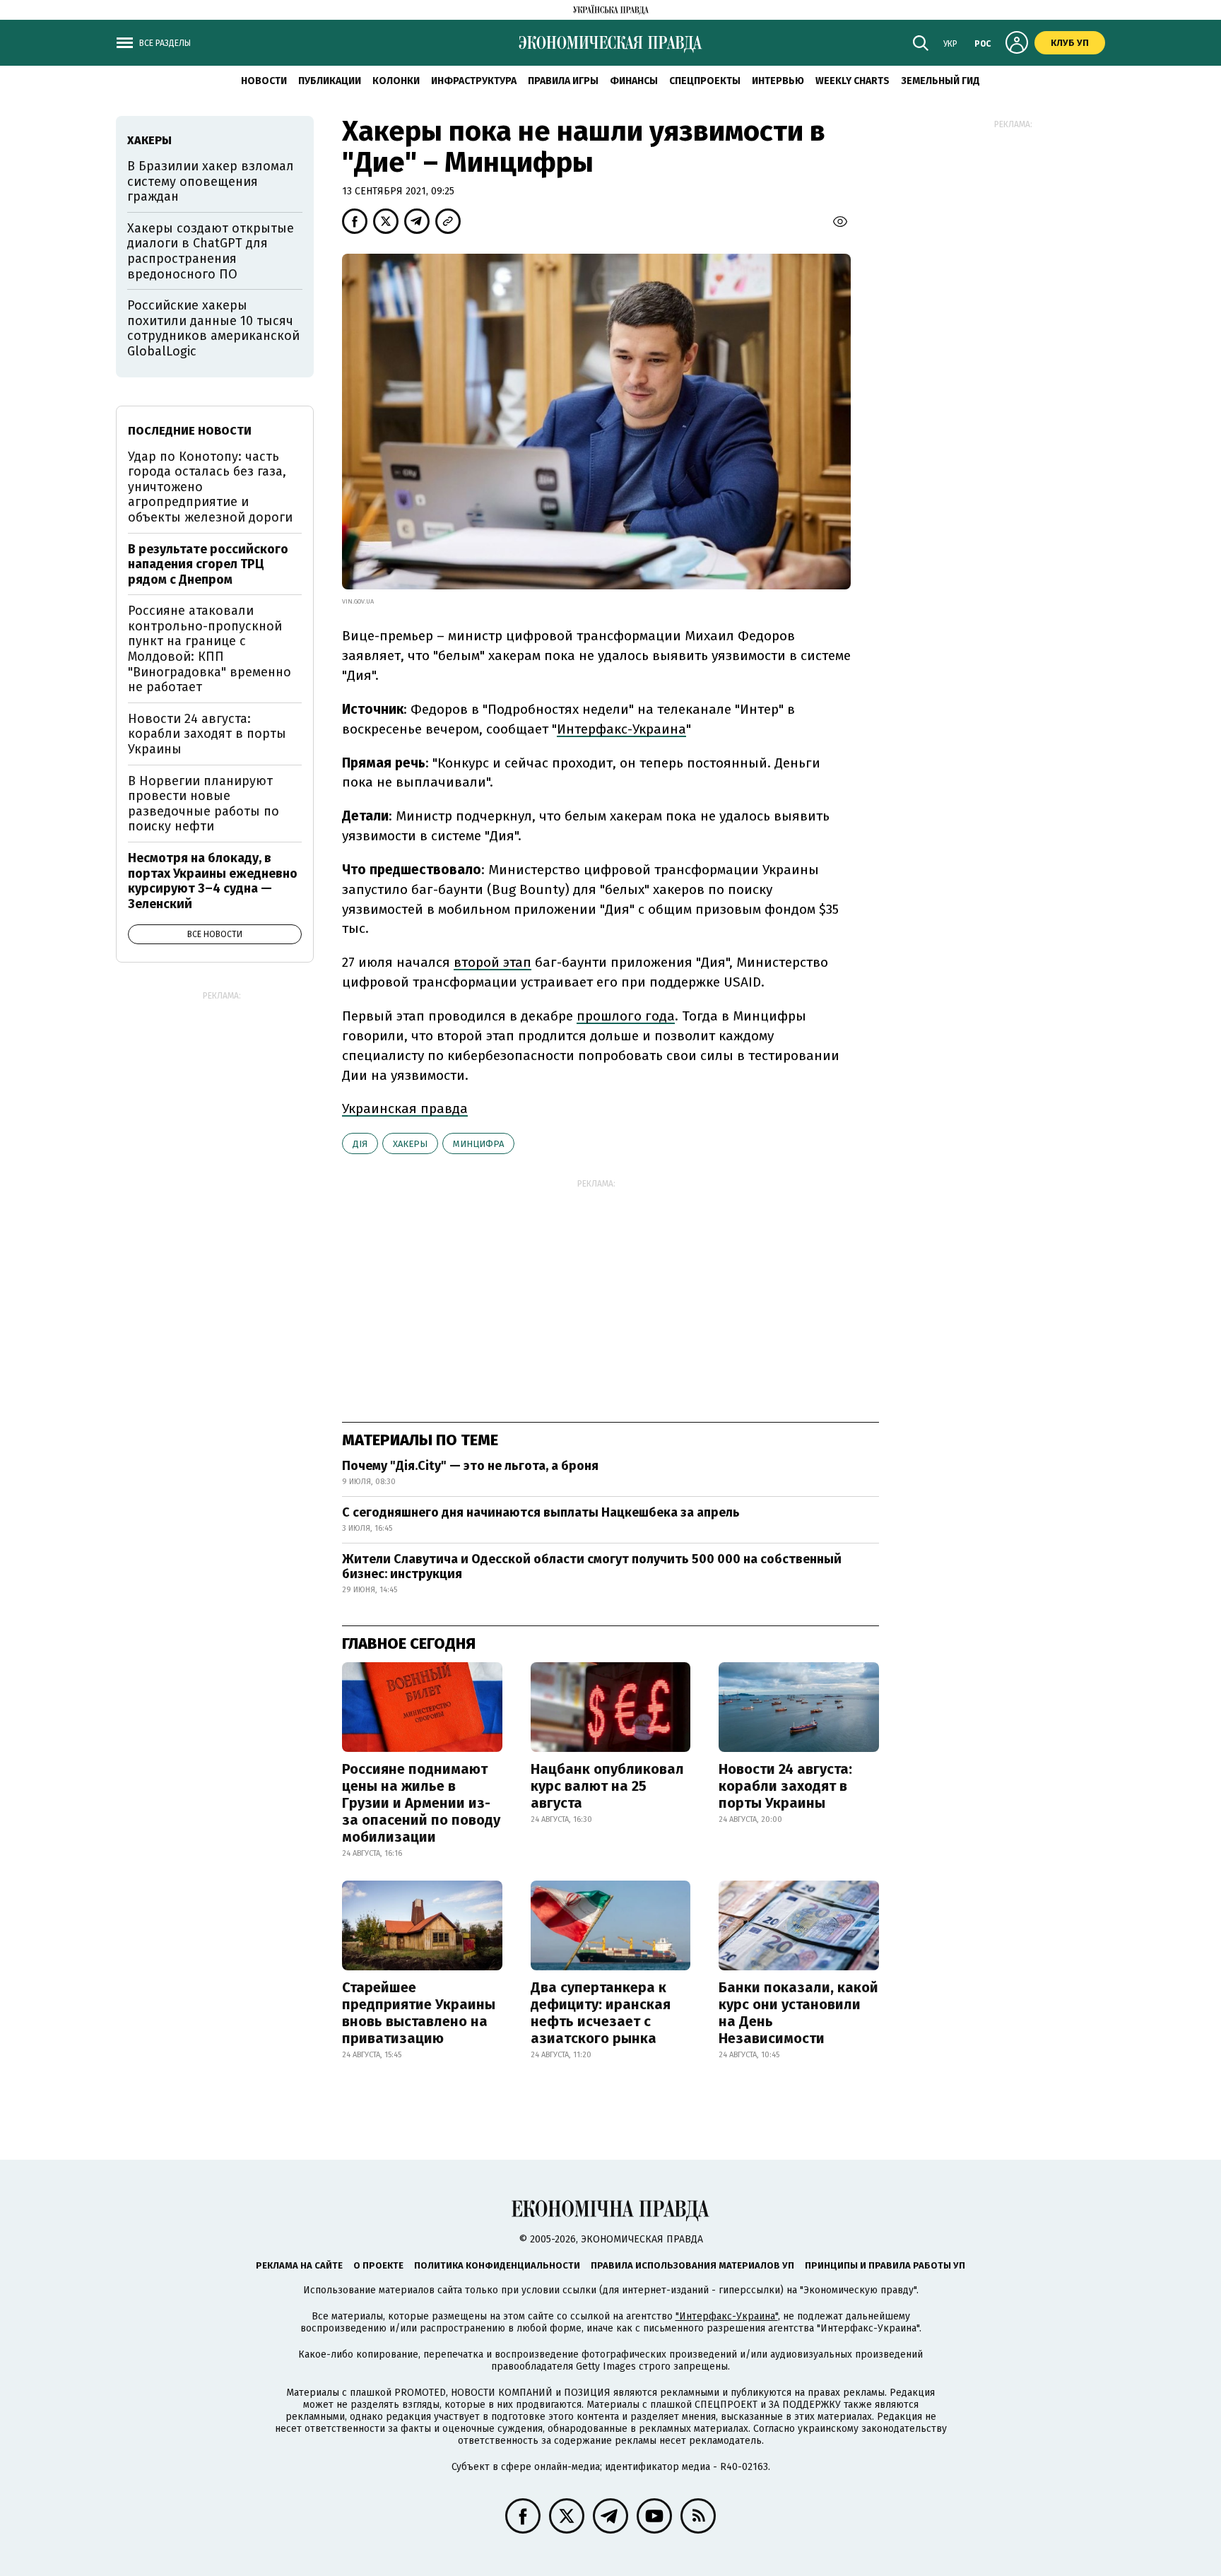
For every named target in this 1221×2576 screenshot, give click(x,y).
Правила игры (563, 81)
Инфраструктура (474, 81)
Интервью (778, 81)
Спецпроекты (705, 81)
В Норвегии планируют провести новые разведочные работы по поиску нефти (203, 804)
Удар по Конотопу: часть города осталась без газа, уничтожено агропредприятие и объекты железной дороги (210, 487)
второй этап (492, 962)
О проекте (378, 2265)
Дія (360, 1144)
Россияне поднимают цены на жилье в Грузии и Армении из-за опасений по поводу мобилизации (421, 1803)
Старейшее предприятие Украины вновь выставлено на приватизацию (419, 2013)
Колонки (396, 81)
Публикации (330, 81)
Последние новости (190, 431)
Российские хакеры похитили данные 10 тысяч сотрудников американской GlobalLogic (213, 328)
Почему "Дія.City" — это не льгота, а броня (470, 1466)
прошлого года (626, 1016)
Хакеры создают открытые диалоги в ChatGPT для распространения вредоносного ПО (211, 251)
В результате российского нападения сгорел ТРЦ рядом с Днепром (208, 564)
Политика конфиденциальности (497, 2265)
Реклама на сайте (299, 2265)
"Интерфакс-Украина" (727, 2316)
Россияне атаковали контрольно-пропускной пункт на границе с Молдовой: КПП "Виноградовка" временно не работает (210, 649)
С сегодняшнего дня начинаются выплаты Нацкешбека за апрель (541, 1512)
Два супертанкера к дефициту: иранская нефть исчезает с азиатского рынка (601, 2013)
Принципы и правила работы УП (885, 2265)
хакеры (410, 1144)
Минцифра (478, 1144)
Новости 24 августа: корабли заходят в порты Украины (785, 1786)
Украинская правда (405, 1108)
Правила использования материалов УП (692, 2265)
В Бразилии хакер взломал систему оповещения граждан (211, 181)
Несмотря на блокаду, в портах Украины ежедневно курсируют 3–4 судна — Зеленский (213, 881)
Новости (264, 81)
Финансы (634, 81)
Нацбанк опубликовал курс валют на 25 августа (607, 1786)
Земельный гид (940, 81)
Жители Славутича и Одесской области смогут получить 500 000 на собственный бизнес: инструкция (592, 1567)
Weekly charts (853, 81)
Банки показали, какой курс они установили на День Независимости (798, 2013)
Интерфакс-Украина (621, 729)
